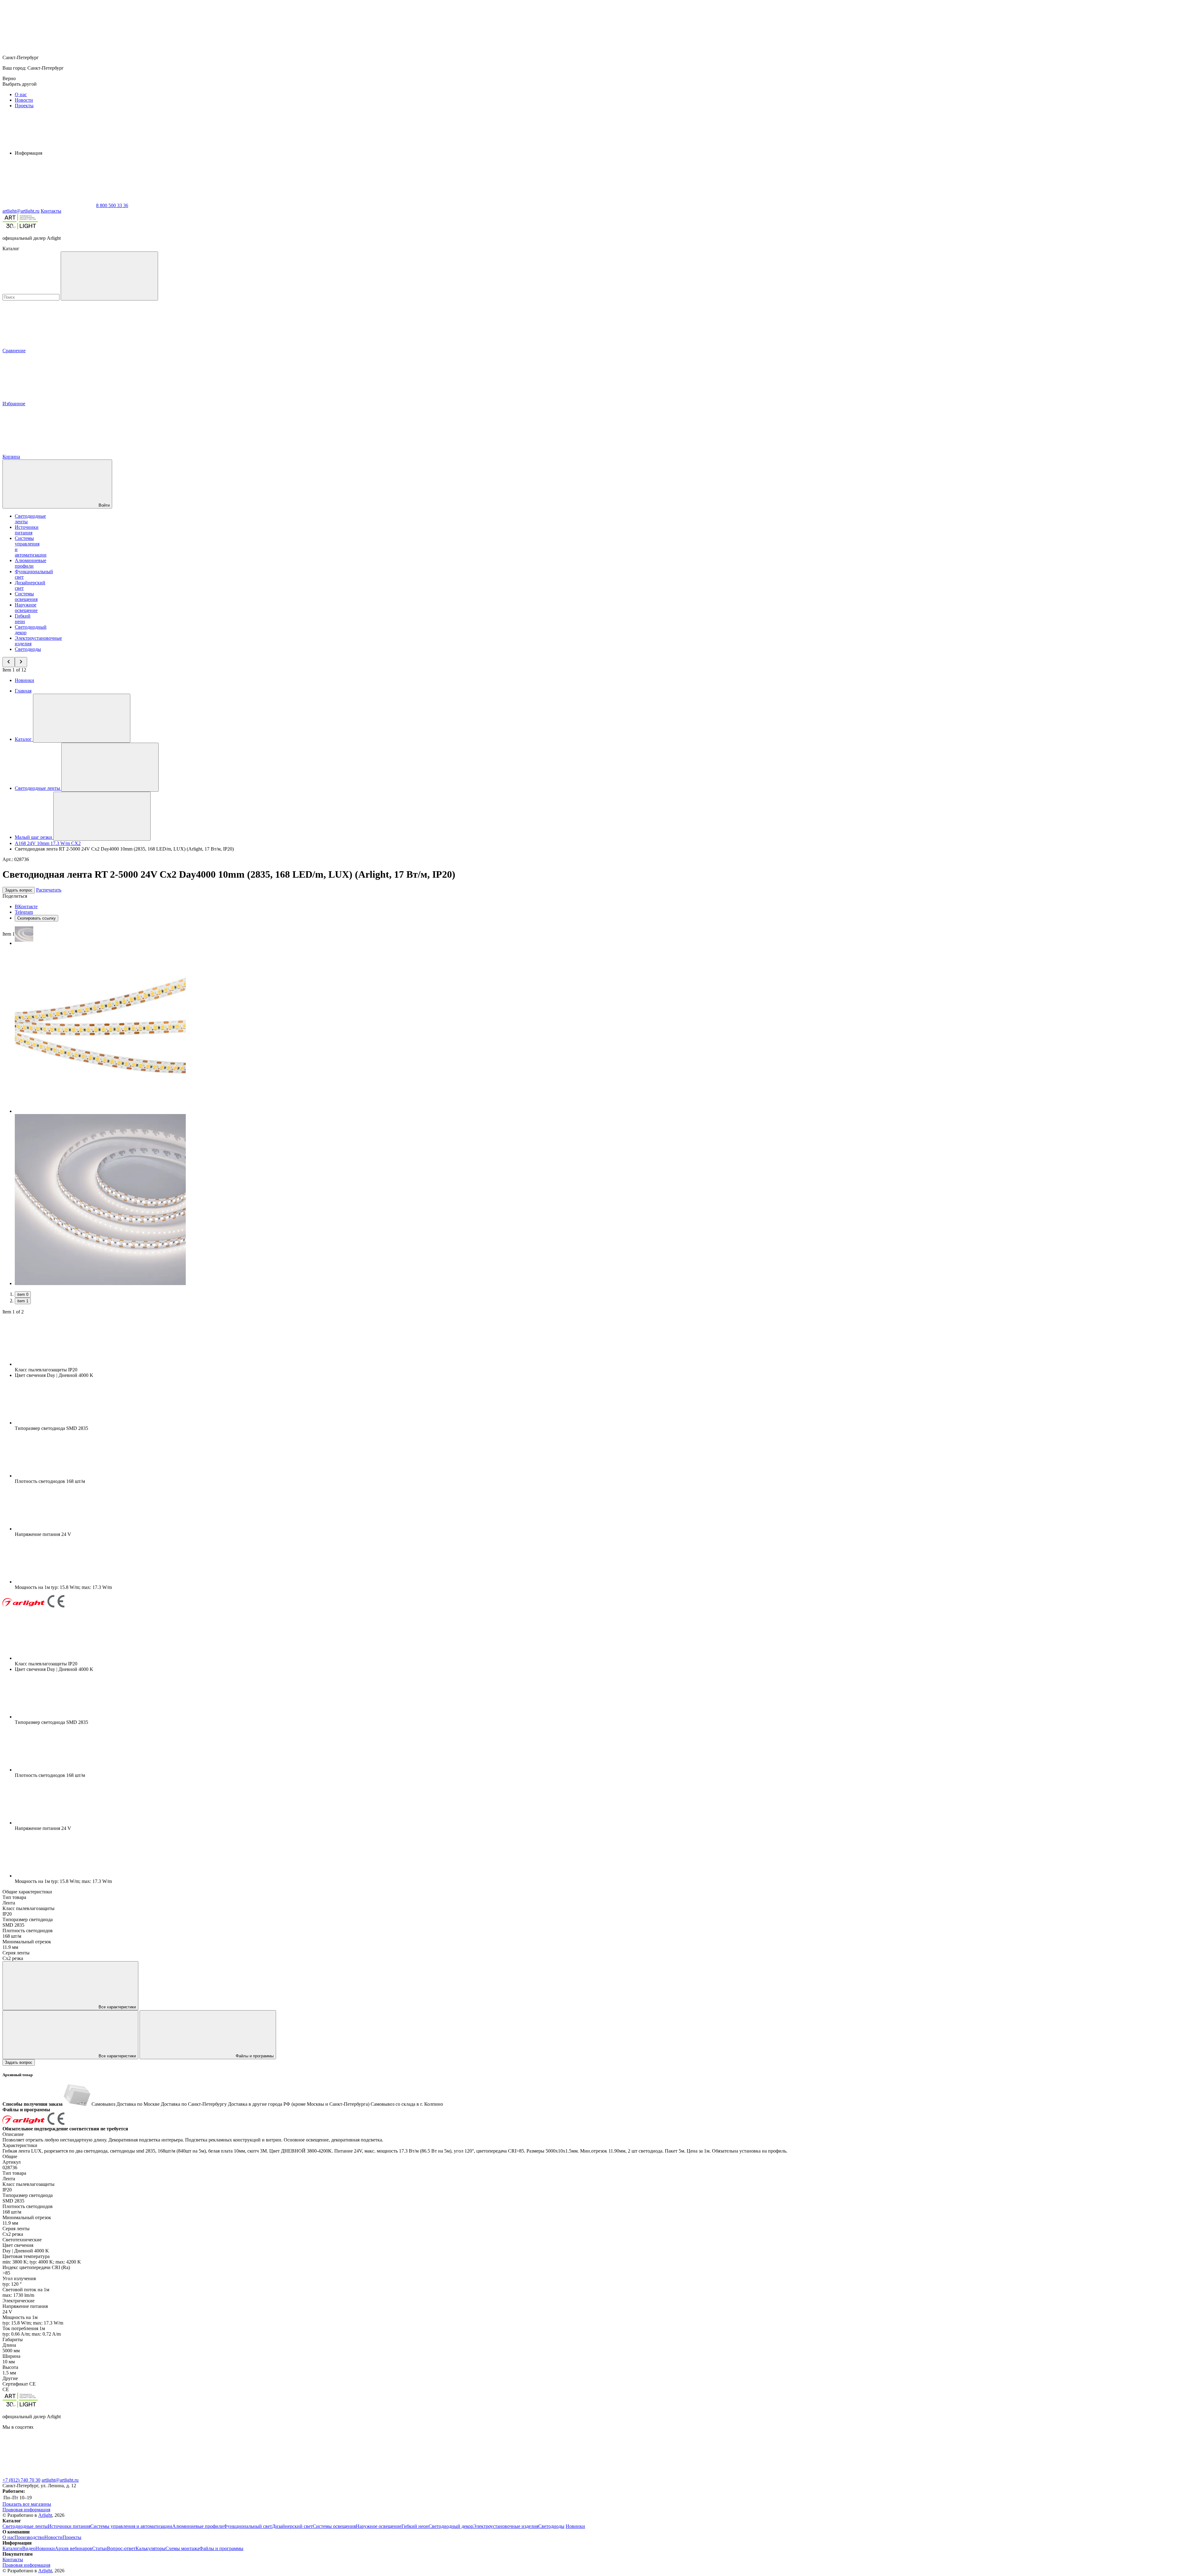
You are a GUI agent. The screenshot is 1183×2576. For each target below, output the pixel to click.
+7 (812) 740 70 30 (21, 2480)
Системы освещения (26, 596)
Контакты (51, 211)
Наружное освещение (26, 608)
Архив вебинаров (73, 2548)
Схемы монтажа (182, 2548)
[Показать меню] (82, 718)
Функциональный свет (248, 2526)
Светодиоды (28, 649)
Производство (29, 2537)
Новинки (24, 680)
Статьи (100, 2548)
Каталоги (12, 2548)
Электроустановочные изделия (506, 2526)
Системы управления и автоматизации (131, 2526)
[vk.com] (49, 2474)
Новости (24, 100)
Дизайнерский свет (292, 2526)
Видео (29, 2548)
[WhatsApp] (49, 205)
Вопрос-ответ (121, 2548)
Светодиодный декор (451, 2526)
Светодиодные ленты (25, 2526)
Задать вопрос (19, 890)
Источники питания (27, 530)
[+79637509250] (234, 2474)
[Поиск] (109, 276)
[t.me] (326, 2474)
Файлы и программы (254, 2056)
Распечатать (49, 890)
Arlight (45, 2515)
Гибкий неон (23, 619)
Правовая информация (26, 2510)
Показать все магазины (27, 2504)
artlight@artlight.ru (60, 2480)
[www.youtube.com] (141, 2474)
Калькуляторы (150, 2548)
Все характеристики (117, 2007)
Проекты (24, 106)
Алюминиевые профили (30, 563)
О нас (21, 94)
